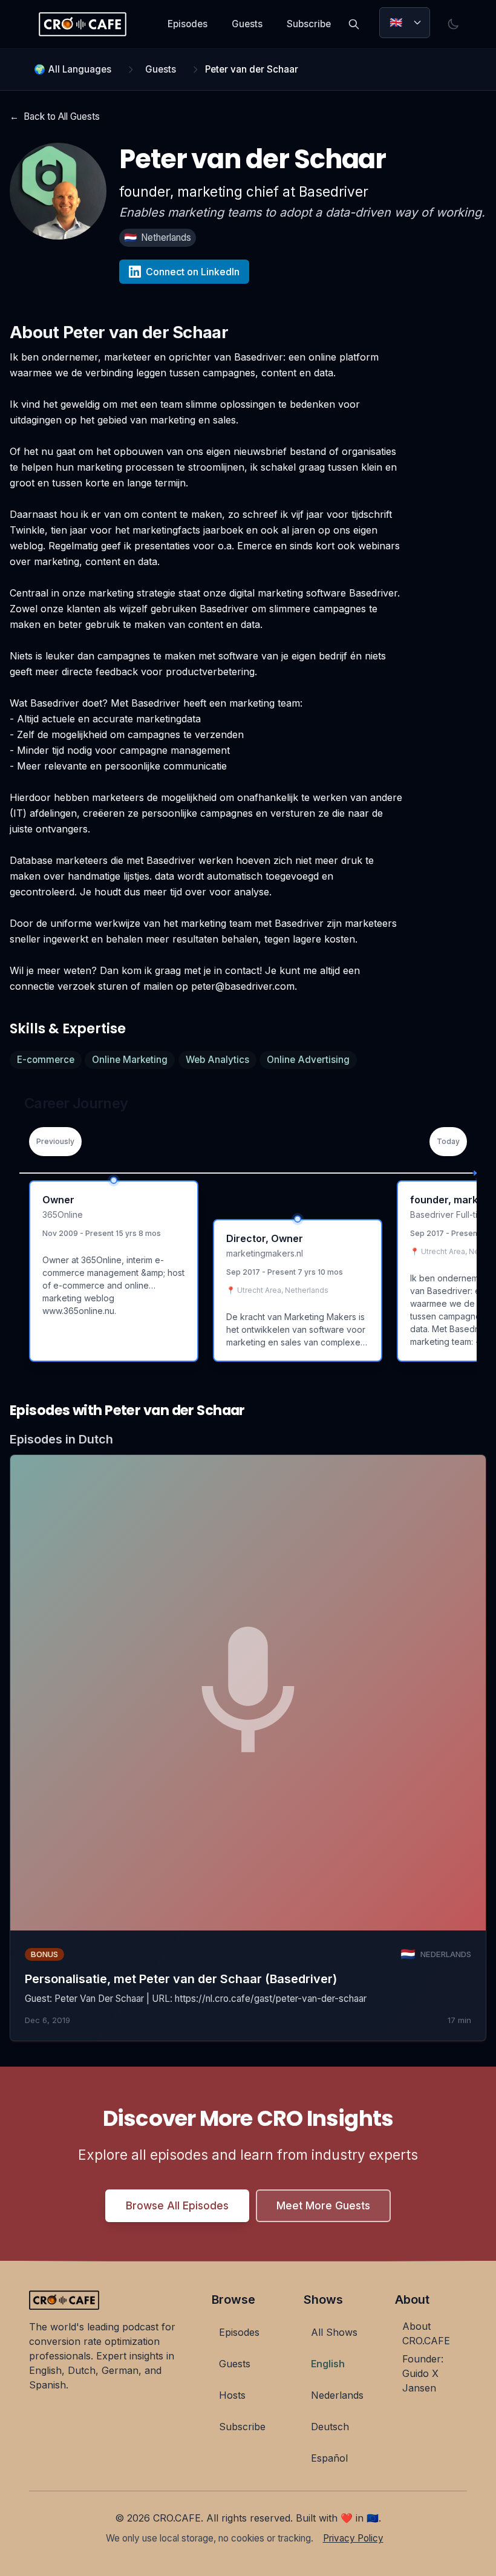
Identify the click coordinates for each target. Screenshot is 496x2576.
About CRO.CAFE (426, 2333)
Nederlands (337, 2395)
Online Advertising (308, 1060)
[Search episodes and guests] (354, 24)
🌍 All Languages (73, 69)
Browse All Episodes (177, 2205)
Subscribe (309, 24)
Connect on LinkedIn (193, 272)
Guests (247, 24)
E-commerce (46, 1060)
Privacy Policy (353, 2538)
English (328, 2364)
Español (329, 2458)
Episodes (188, 24)
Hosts (232, 2395)
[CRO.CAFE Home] (83, 24)
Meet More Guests (323, 2205)
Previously (55, 1141)
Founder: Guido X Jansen (423, 2373)
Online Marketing (130, 1060)
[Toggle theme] (453, 24)
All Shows (334, 2332)
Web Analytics (217, 1060)
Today (448, 1141)
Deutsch (330, 2427)
